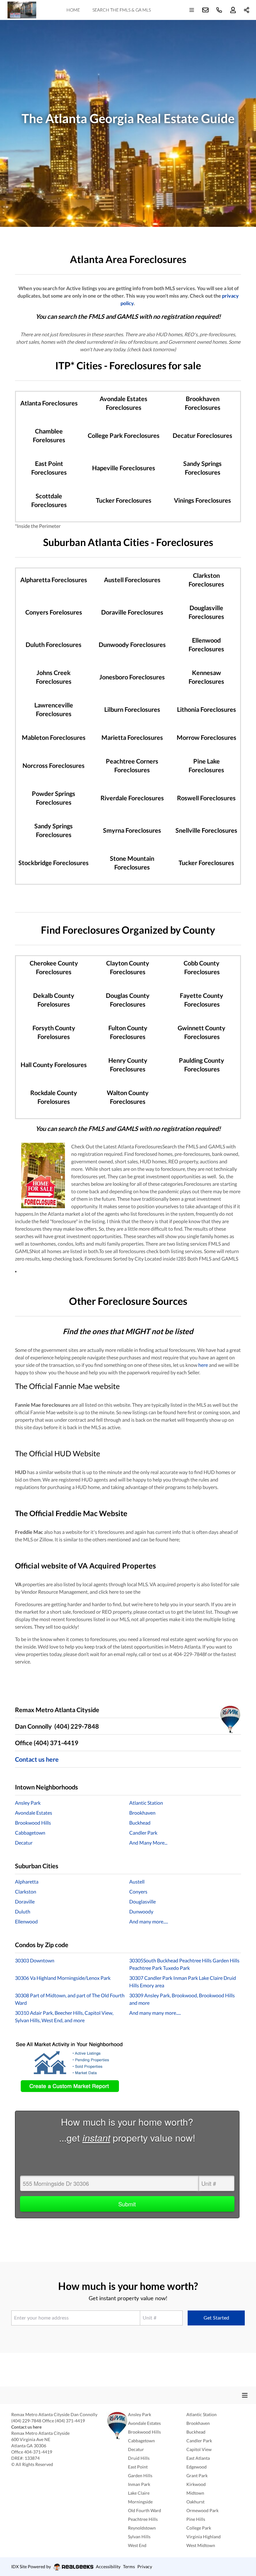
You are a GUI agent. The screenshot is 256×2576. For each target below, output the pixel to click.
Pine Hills (196, 2519)
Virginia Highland (204, 2537)
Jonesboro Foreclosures (132, 677)
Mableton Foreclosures (54, 737)
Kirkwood (196, 2484)
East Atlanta (198, 2458)
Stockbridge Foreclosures (54, 863)
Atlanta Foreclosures (49, 403)
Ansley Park (28, 1803)
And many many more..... (155, 2013)
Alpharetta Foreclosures (54, 580)
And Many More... (148, 1843)
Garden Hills (140, 2475)
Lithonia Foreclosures (207, 709)
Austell (137, 1882)
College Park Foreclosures (124, 435)
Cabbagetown (30, 1833)
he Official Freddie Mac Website (74, 1513)
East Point (138, 2467)
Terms (129, 2566)
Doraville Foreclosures (132, 612)
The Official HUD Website (58, 1453)
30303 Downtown (35, 1960)
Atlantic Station (146, 1803)
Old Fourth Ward (145, 2510)
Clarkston (26, 1891)
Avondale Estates (34, 1813)
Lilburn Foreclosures (132, 709)
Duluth (23, 1911)
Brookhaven (142, 1813)
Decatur (24, 1843)
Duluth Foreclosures (54, 644)
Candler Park (143, 1833)
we (98, 1386)
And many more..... (149, 1921)
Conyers (138, 1891)
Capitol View (199, 2449)
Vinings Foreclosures (202, 500)
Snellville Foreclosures (206, 830)
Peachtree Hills (143, 2519)
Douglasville (143, 1901)
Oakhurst (195, 2502)
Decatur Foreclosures (202, 435)
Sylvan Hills (139, 2537)
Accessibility (108, 2566)
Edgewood (197, 2467)
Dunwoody (141, 1911)
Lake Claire (139, 2493)
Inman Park (139, 2484)
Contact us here (37, 1759)
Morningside (140, 2502)
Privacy (145, 2566)
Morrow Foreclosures (207, 737)
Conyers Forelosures (54, 612)
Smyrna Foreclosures (132, 830)
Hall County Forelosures (54, 1065)
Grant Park (197, 2475)
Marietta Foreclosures (132, 737)
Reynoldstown (142, 2528)
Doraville (25, 1901)
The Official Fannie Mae (54, 1386)
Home (73, 10)
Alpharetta (27, 1882)
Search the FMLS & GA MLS (122, 10)
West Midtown (201, 2545)
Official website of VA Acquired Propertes (85, 1566)
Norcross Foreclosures (54, 765)
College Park (199, 2528)
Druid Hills (139, 2458)
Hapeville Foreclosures (124, 468)
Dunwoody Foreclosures (132, 644)
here (203, 1365)
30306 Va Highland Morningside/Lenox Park (63, 1978)
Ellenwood (26, 1921)
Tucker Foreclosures (124, 500)
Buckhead (140, 1823)
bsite (112, 1386)
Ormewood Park (202, 2510)
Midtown (195, 2493)
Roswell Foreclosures (206, 798)
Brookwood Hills (33, 1823)
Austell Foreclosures (132, 580)
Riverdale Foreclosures (132, 798)
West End (137, 2545)
